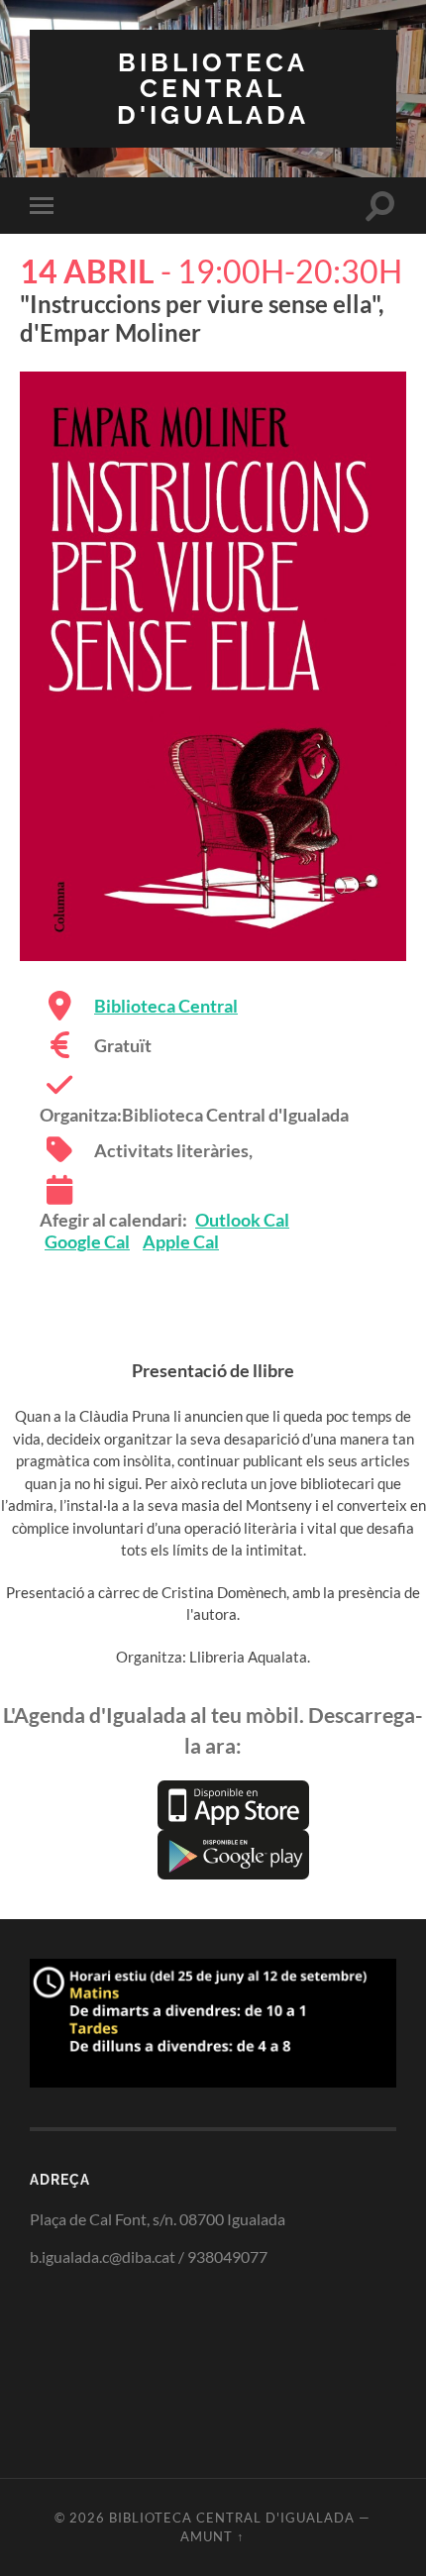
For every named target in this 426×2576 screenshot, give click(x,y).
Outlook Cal (242, 1220)
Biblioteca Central (166, 1006)
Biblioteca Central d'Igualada (213, 88)
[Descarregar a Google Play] (233, 1853)
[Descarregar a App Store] (233, 1803)
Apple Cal (181, 1241)
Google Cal (87, 1241)
